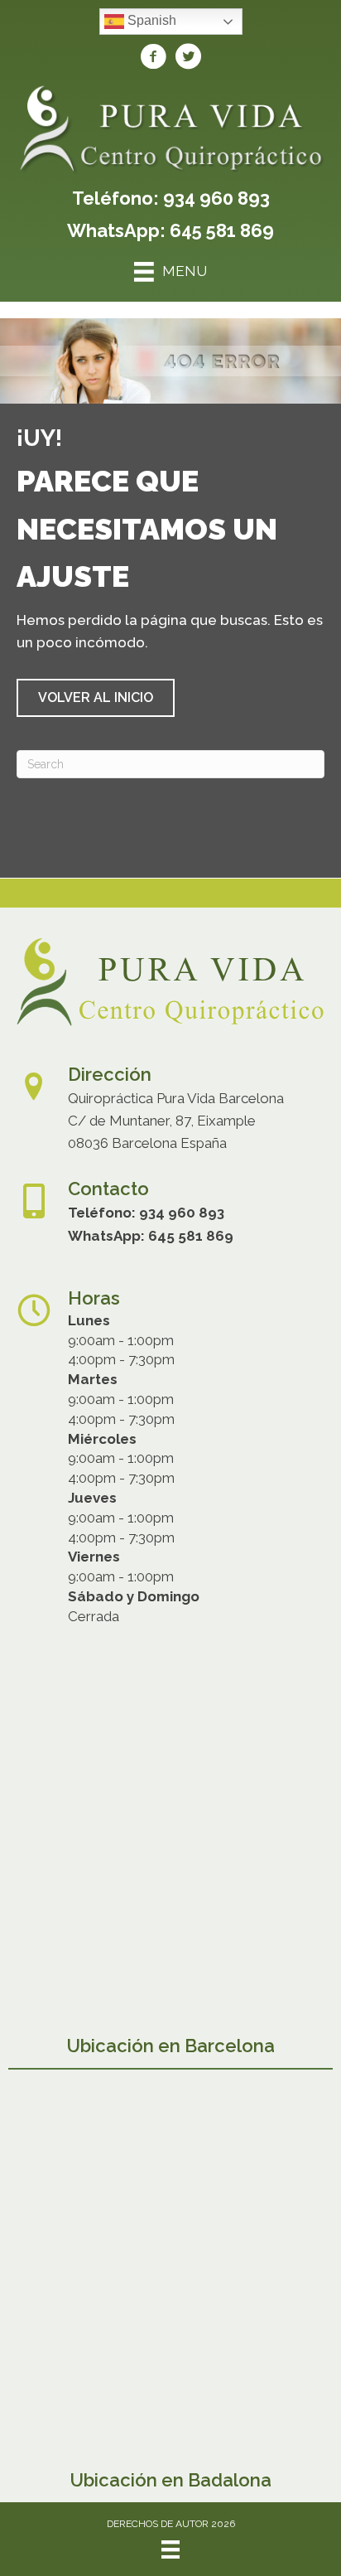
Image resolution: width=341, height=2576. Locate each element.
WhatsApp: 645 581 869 (170, 230)
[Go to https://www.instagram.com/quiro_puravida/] (188, 59)
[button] (96, 698)
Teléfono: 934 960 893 (171, 198)
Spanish (150, 20)
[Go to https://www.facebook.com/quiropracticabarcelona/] (153, 59)
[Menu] (170, 2549)
